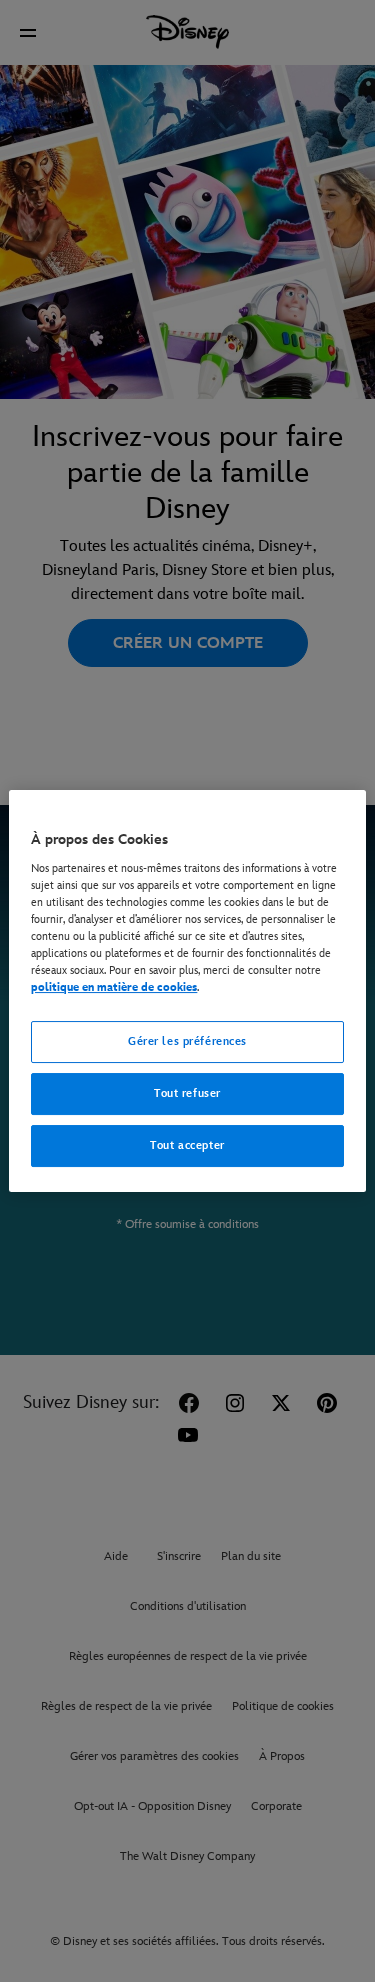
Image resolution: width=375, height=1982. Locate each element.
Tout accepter (187, 1145)
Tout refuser (187, 1093)
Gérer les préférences (187, 1041)
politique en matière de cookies (114, 987)
